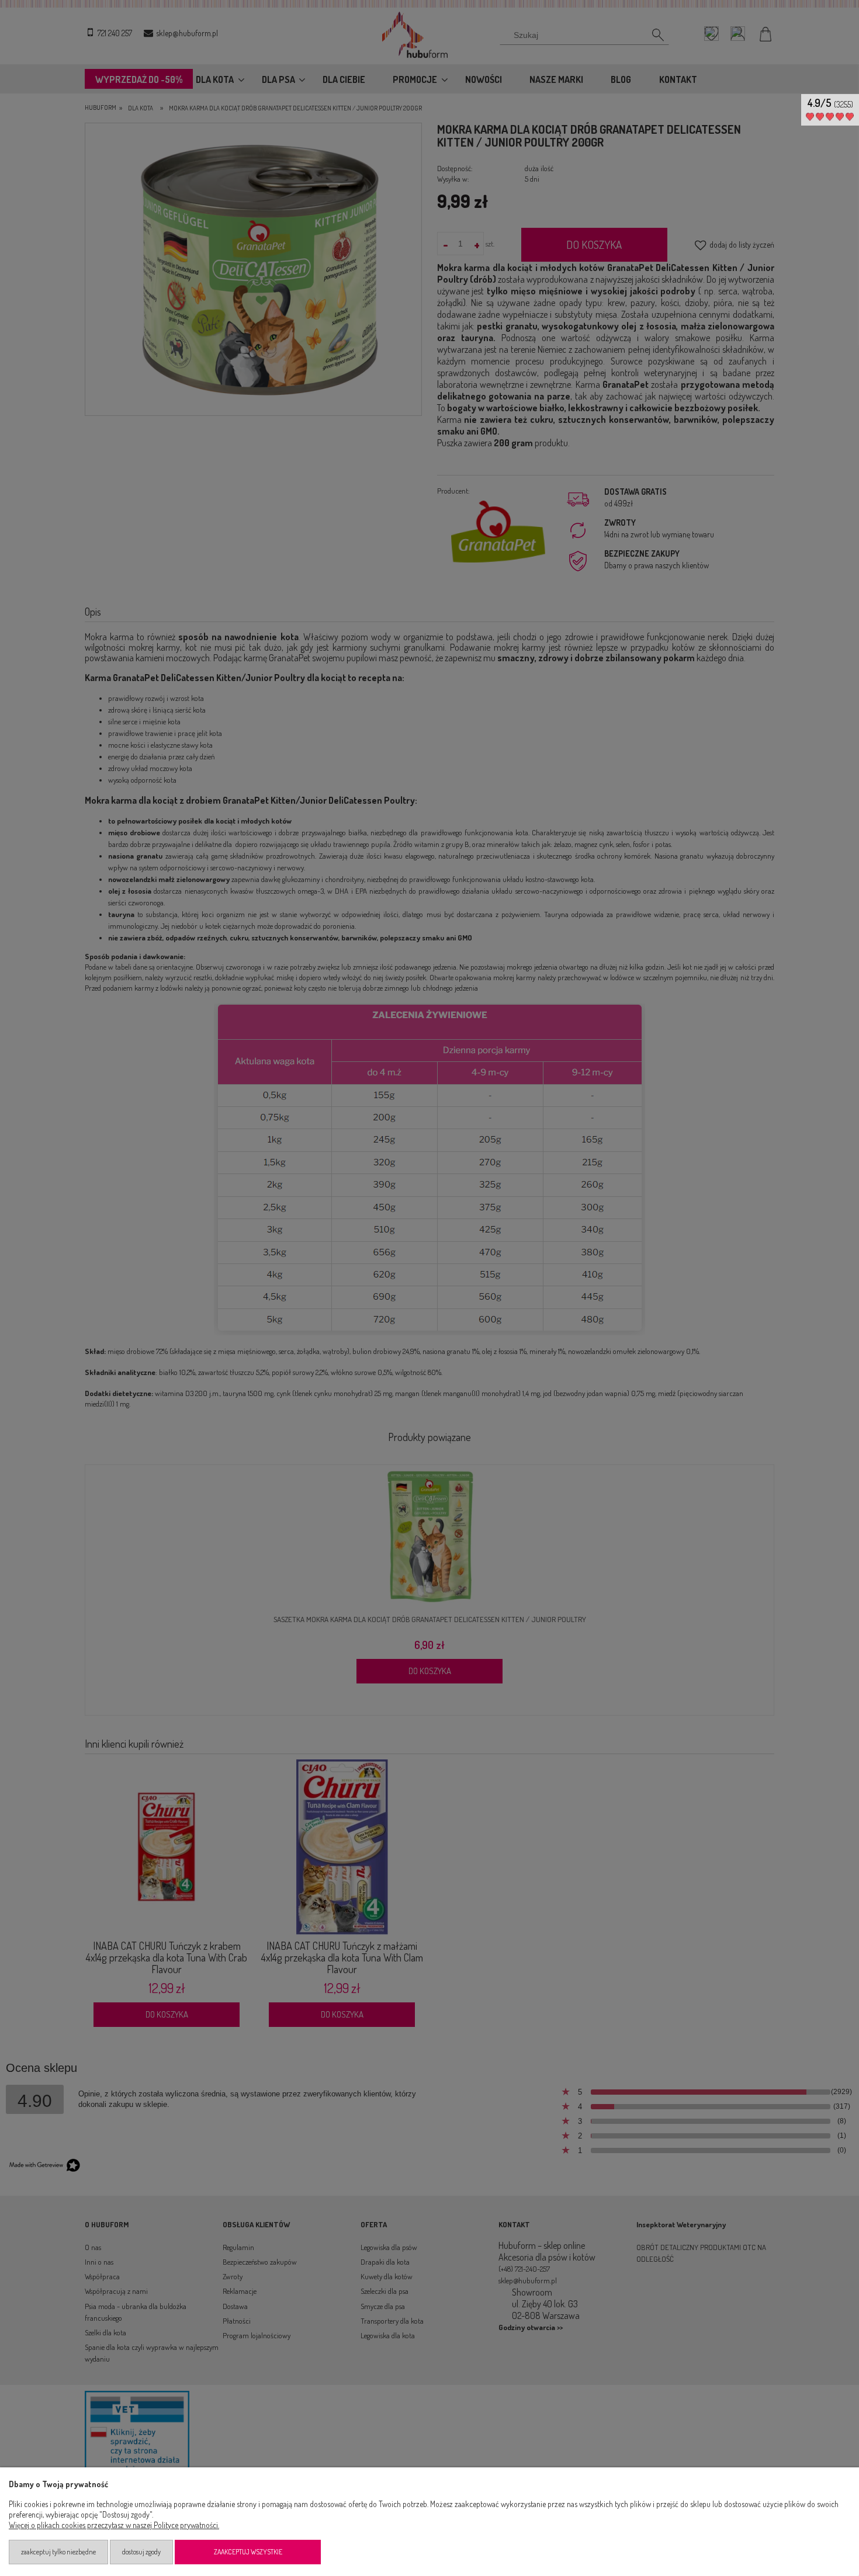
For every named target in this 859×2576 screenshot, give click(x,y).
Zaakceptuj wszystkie (248, 2552)
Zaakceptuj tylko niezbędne (58, 2552)
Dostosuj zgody (141, 2552)
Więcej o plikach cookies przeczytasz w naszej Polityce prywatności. (114, 2525)
